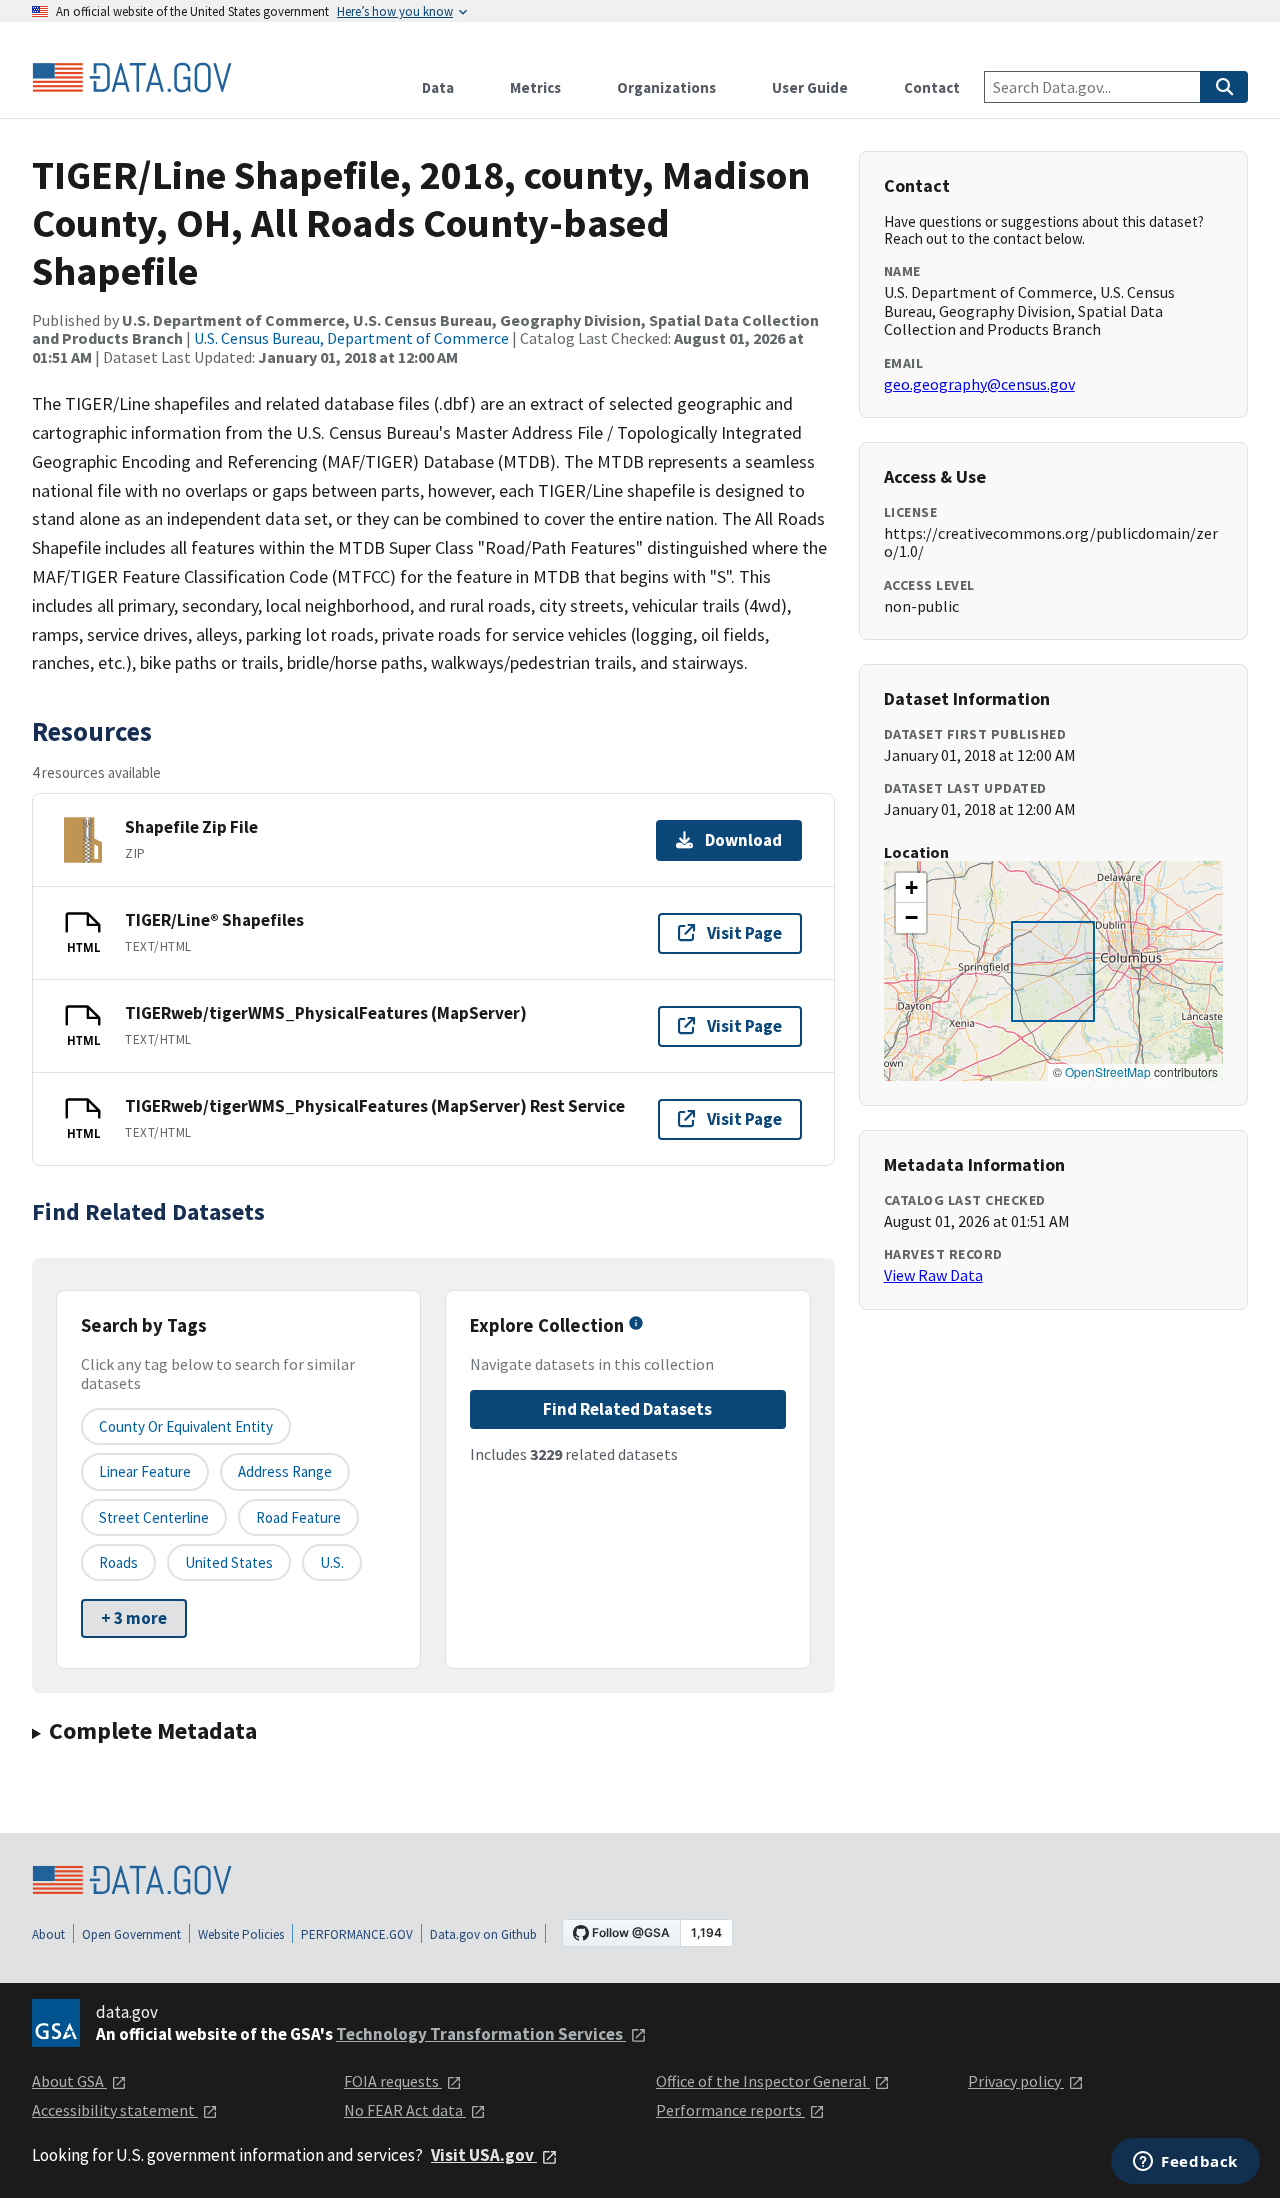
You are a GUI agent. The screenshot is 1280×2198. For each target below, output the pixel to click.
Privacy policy (1016, 2081)
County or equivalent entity (186, 1426)
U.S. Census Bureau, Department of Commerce (351, 338)
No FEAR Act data (405, 2110)
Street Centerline (154, 1517)
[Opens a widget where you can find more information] (1185, 2163)
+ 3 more (134, 1618)
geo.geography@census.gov (979, 384)
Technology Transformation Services (481, 2034)
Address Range (285, 1471)
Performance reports (730, 2110)
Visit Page (744, 933)
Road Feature (298, 1517)
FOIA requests (393, 2081)
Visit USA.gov (484, 2155)
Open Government (131, 1934)
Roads (118, 1562)
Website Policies (241, 1934)
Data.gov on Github (483, 1934)
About (48, 1934)
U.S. (332, 1562)
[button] (911, 888)
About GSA (69, 2081)
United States (229, 1562)
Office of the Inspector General (763, 2081)
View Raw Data (933, 1275)
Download (743, 840)
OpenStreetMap (1108, 1071)
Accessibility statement (115, 2110)
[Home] (132, 78)
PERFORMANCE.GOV (357, 1934)
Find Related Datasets (627, 1409)
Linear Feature (145, 1471)
